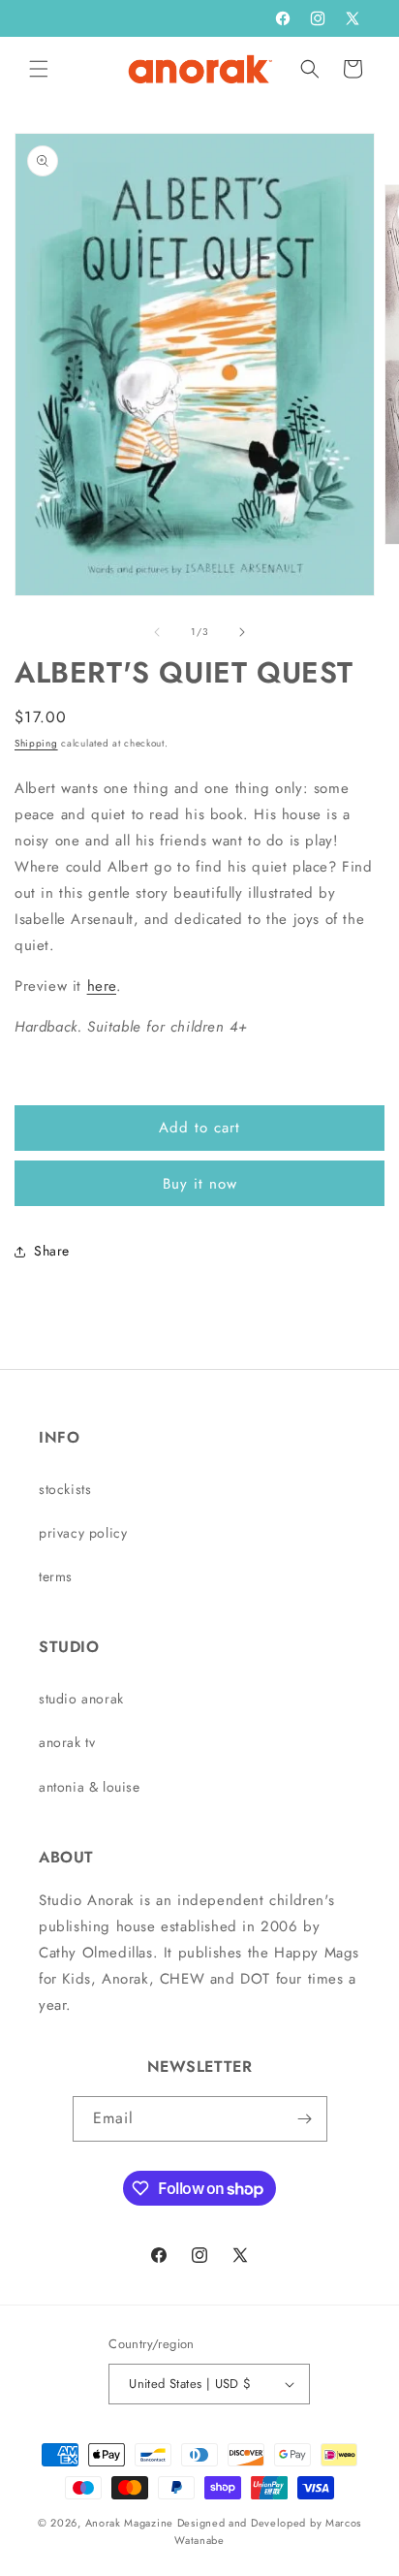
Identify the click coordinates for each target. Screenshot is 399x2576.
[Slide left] (157, 632)
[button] (39, 69)
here (102, 986)
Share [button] (52, 1251)
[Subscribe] (305, 2119)
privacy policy (83, 1533)
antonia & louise (90, 1787)
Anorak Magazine (130, 2523)
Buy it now (200, 1184)
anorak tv (67, 1742)
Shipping (36, 743)
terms (56, 1576)
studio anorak (81, 1699)
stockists (65, 1489)
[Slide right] (242, 632)
